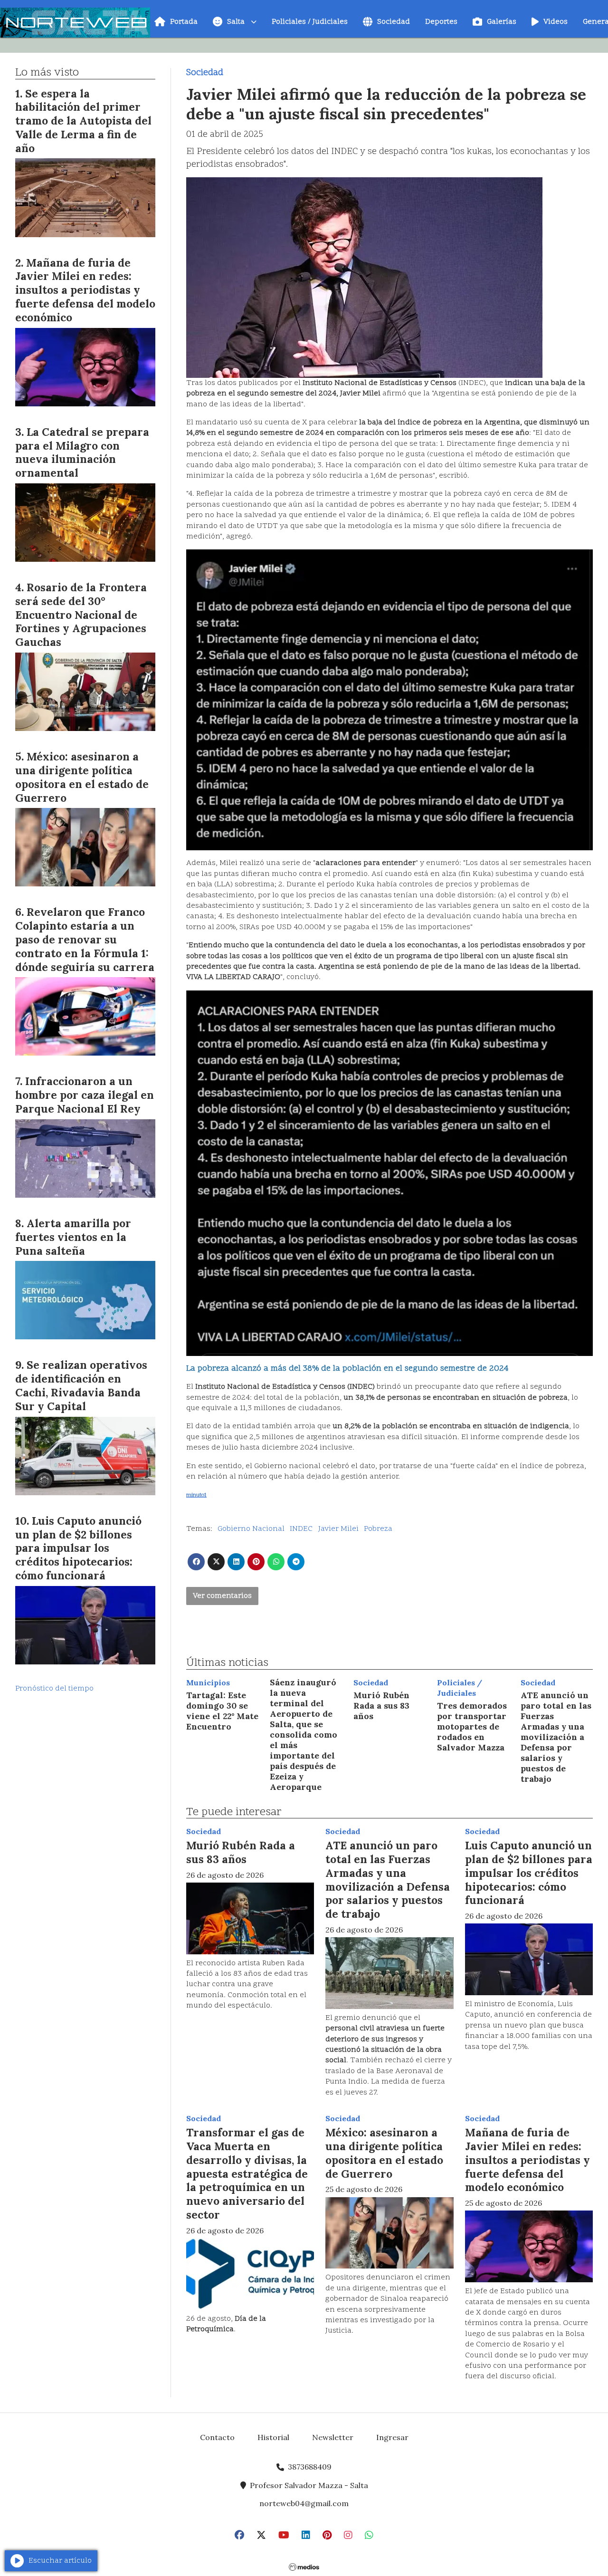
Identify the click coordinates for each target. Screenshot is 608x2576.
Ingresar (392, 2437)
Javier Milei (338, 1529)
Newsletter (333, 2437)
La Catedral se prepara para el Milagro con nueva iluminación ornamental (82, 452)
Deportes (441, 22)
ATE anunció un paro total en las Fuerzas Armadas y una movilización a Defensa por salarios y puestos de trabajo (556, 1737)
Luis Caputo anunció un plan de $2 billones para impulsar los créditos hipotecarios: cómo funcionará (529, 1873)
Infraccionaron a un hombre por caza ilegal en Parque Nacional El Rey (85, 1095)
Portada (184, 22)
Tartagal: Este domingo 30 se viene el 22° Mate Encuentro (222, 1711)
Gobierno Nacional (251, 1529)
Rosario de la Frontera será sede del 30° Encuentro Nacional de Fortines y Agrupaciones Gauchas (81, 615)
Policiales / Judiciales (310, 22)
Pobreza (378, 1529)
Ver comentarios (222, 1596)
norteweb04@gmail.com (304, 2503)
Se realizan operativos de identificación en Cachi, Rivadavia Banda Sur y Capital (81, 1385)
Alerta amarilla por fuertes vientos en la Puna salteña (73, 1237)
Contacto (217, 2437)
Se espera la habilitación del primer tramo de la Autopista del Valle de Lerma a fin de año (83, 121)
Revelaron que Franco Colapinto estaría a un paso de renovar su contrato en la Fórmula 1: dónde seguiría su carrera (85, 939)
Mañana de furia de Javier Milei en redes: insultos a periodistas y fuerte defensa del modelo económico (527, 2160)
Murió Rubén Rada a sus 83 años (381, 1706)
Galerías (502, 22)
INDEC (301, 1529)
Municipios (208, 1682)
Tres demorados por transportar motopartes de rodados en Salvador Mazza (472, 1726)
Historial (273, 2437)
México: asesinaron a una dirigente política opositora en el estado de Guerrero (384, 2153)
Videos (556, 22)
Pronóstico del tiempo (54, 1689)
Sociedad (394, 22)
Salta (236, 22)
